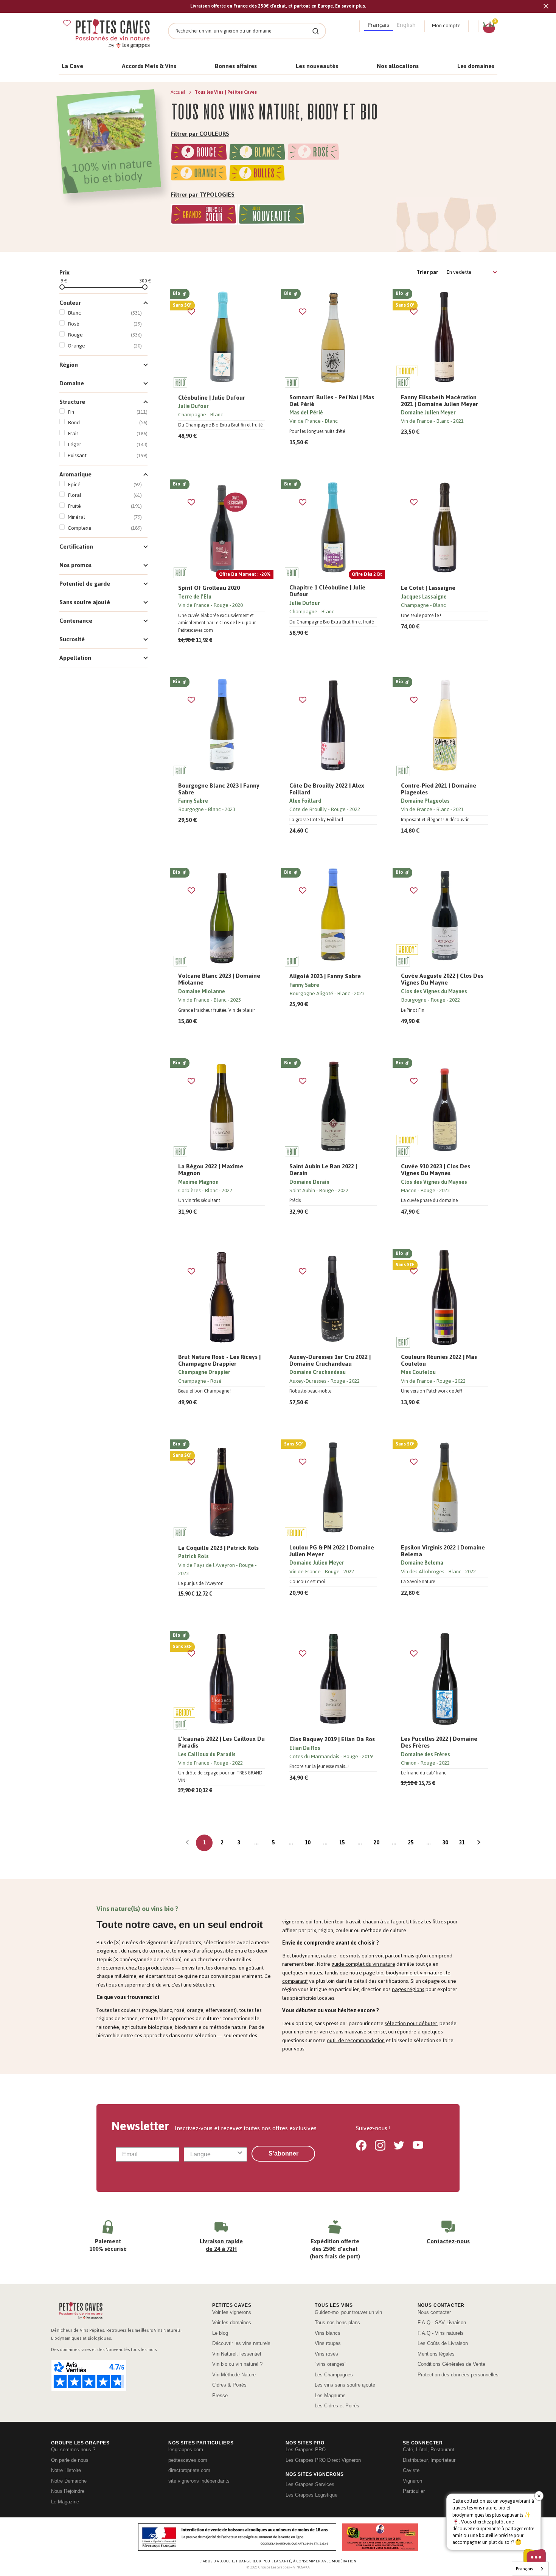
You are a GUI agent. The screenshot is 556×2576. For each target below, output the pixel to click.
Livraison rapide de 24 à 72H (221, 2245)
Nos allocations (398, 66)
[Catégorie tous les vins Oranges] (199, 174)
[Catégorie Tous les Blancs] (257, 153)
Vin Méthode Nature (234, 2375)
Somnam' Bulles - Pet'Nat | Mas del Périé (332, 401)
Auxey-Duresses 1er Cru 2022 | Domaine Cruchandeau (330, 1360)
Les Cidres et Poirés (337, 2406)
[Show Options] (240, 2154)
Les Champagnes (334, 2375)
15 (342, 1843)
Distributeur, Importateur (429, 2460)
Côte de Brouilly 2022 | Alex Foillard (327, 789)
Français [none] (379, 25)
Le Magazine (65, 2502)
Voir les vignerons (232, 2312)
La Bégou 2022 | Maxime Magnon (211, 1170)
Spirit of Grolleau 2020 (209, 588)
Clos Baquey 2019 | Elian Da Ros (332, 1739)
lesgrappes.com (186, 2450)
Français (524, 2569)
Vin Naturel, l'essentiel (237, 2354)
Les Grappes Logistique (311, 2495)
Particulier (414, 2491)
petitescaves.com (188, 2460)
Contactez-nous (448, 2241)
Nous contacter (434, 2312)
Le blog (220, 2333)
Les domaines (476, 66)
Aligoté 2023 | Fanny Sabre (325, 976)
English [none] (406, 25)
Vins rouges (328, 2343)
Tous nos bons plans (337, 2322)
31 (462, 1843)
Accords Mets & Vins (149, 66)
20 (376, 1843)
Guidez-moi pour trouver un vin (348, 2312)
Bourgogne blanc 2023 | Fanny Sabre (219, 789)
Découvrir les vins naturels (241, 2343)
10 (308, 1843)
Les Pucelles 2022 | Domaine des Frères (439, 1742)
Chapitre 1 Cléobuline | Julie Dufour (327, 591)
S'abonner (283, 2153)
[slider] (62, 287)
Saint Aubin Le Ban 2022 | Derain (323, 1170)
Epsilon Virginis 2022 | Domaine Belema (443, 1551)
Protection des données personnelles (458, 2375)
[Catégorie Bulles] (257, 174)
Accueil (179, 92)
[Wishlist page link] (67, 23)
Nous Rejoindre (68, 2491)
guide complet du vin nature (363, 1964)
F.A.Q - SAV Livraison (442, 2322)
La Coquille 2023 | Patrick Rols (218, 1548)
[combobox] (213, 2154)
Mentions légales (436, 2354)
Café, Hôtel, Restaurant (429, 2450)
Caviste (411, 2470)
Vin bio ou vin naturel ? (237, 2364)
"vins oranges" (331, 2364)
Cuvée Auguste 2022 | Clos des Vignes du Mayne (442, 979)
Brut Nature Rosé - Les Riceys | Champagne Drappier (219, 1360)
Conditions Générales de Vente (451, 2364)
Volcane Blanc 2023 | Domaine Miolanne (219, 979)
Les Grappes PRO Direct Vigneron (323, 2460)
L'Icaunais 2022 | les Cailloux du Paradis (221, 1742)
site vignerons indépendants (199, 2481)
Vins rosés (326, 2354)
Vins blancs (328, 2333)
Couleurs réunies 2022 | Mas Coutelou (439, 1360)
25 (411, 1843)
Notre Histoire (66, 2470)
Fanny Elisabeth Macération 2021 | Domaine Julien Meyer (440, 401)
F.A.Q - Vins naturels (441, 2333)
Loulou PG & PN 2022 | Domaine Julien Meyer (332, 1551)
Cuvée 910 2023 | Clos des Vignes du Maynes (436, 1170)
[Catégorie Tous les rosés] (314, 153)
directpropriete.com (189, 2470)
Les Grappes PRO (306, 2450)
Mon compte (446, 26)
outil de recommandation (356, 2040)
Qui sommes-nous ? (73, 2450)
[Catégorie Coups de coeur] (204, 216)
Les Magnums (330, 2395)
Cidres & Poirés (229, 2385)
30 (445, 1843)
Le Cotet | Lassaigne (428, 588)
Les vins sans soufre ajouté (345, 2385)
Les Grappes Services (310, 2484)
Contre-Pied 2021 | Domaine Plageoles (439, 789)
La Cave (72, 66)
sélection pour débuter (411, 2023)
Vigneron (412, 2481)
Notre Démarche (69, 2481)
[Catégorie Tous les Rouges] (199, 153)
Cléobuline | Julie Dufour (212, 398)
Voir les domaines (232, 2322)
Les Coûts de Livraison (443, 2343)
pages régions (408, 1989)
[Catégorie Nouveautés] (271, 216)
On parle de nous (70, 2460)
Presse (220, 2395)
